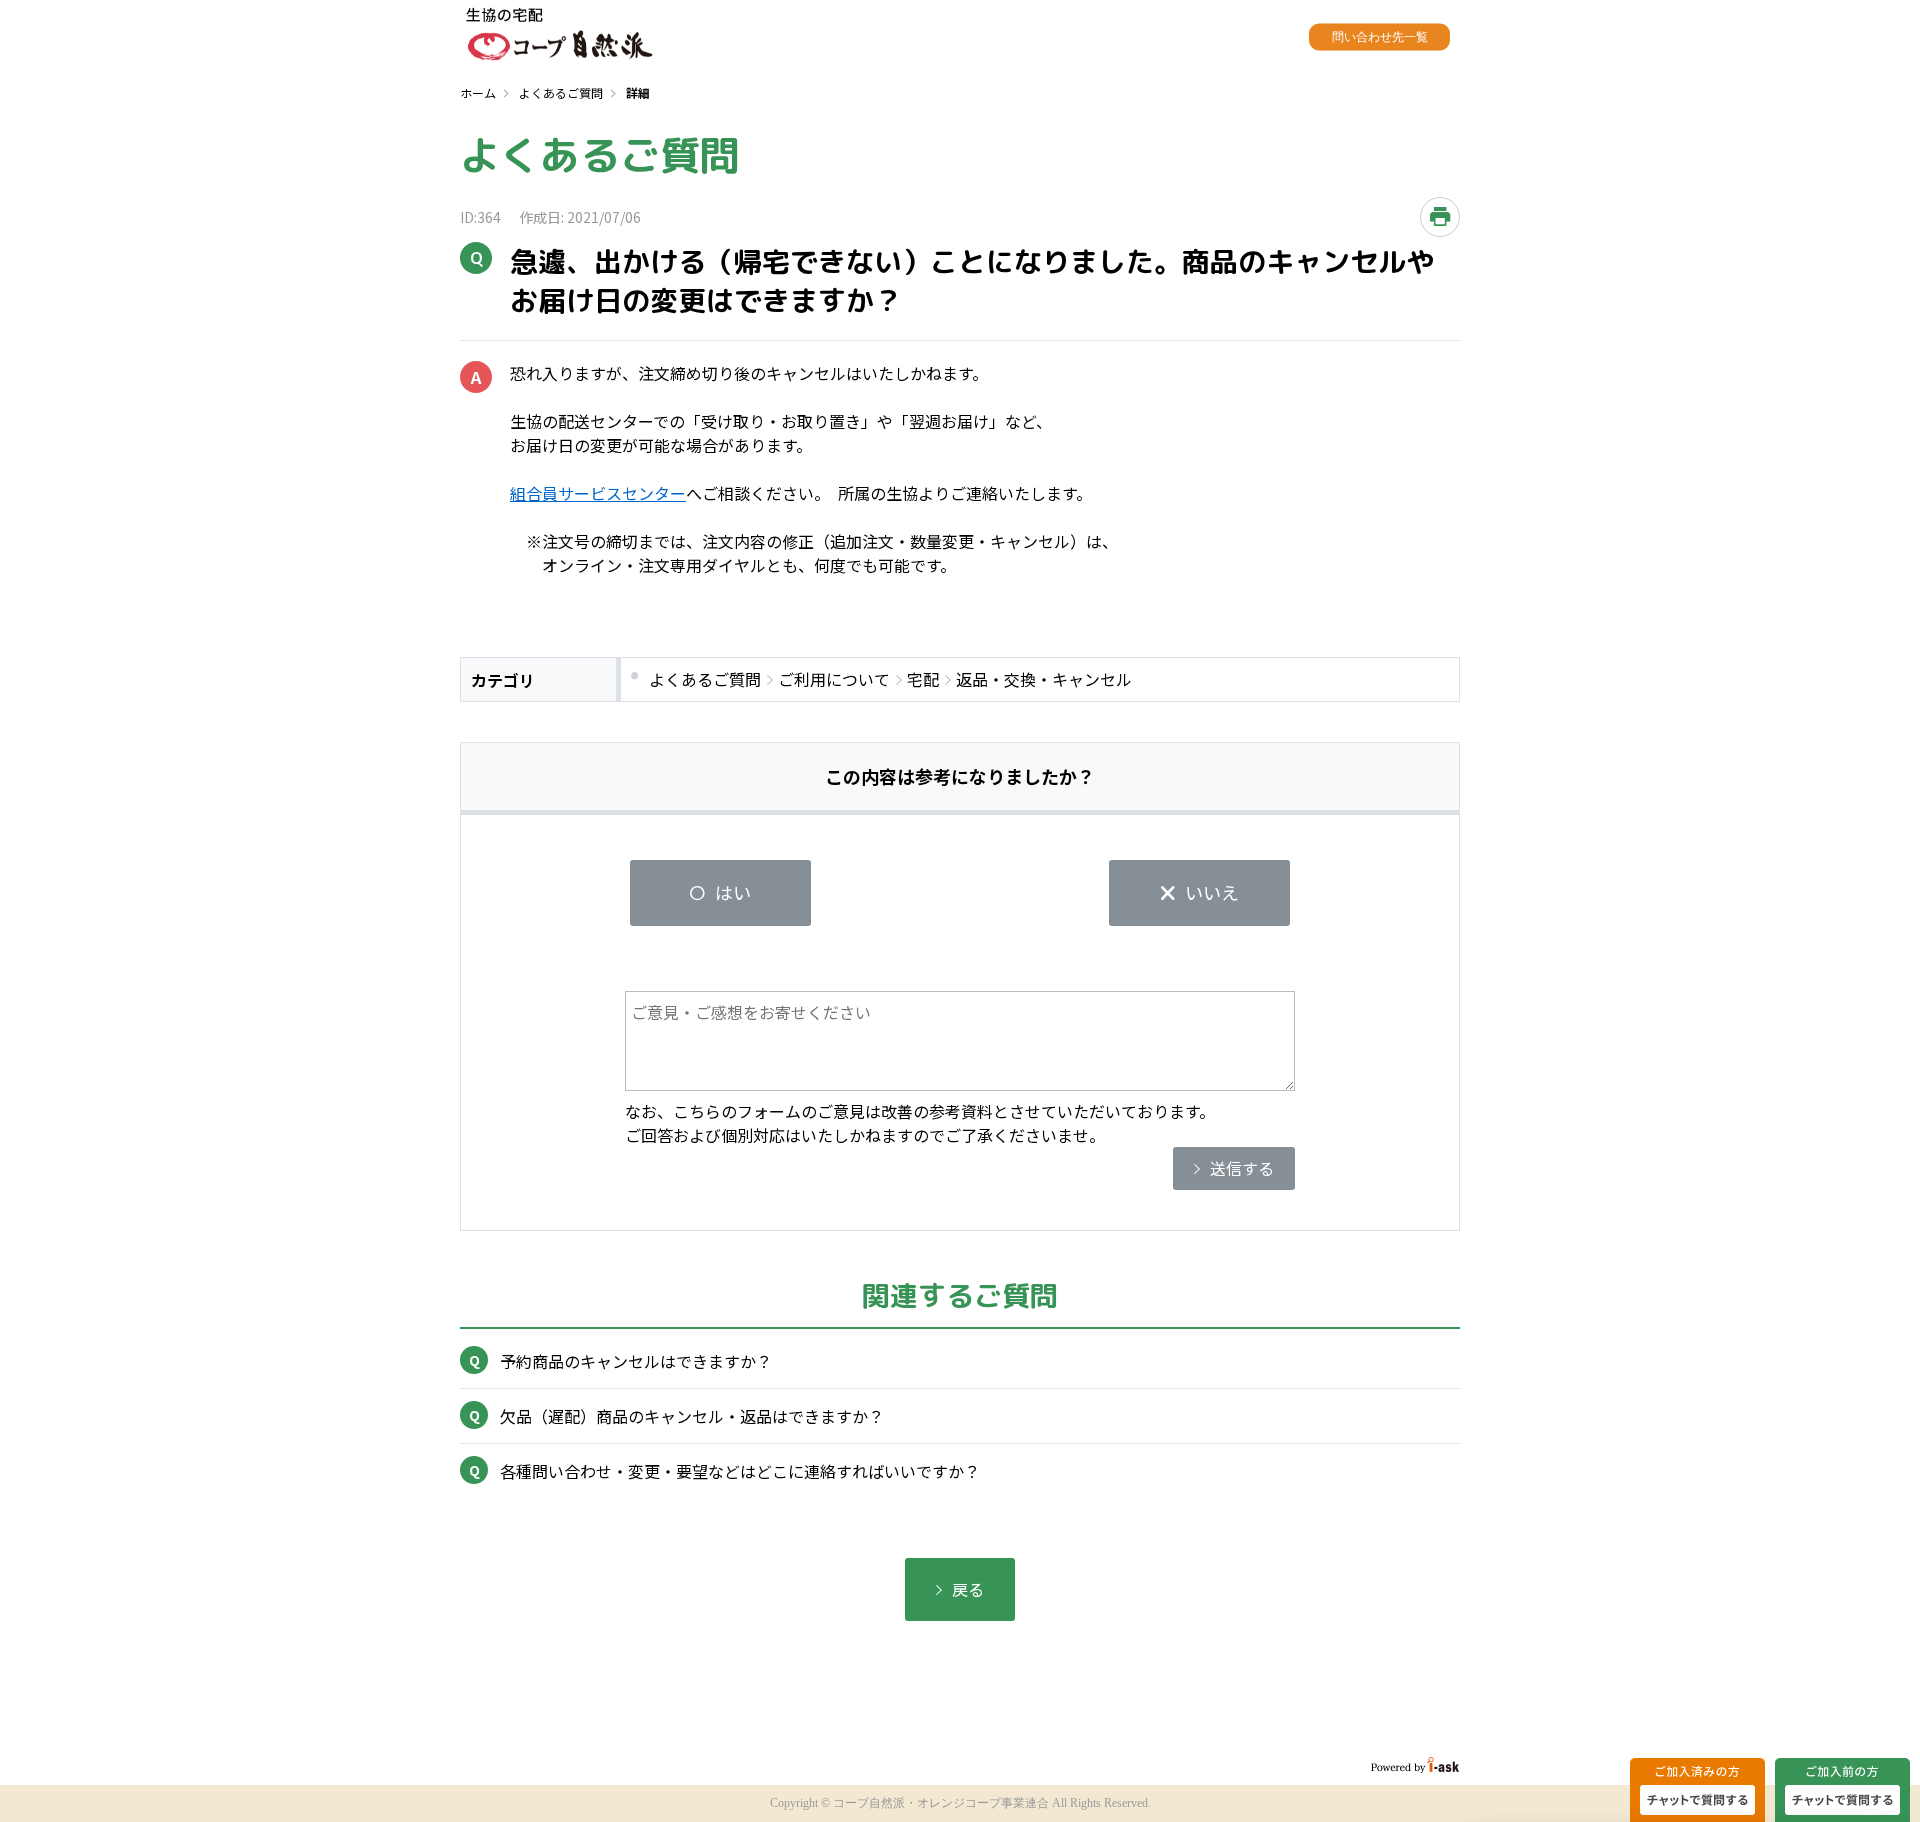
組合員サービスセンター (598, 493)
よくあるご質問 (561, 92)
